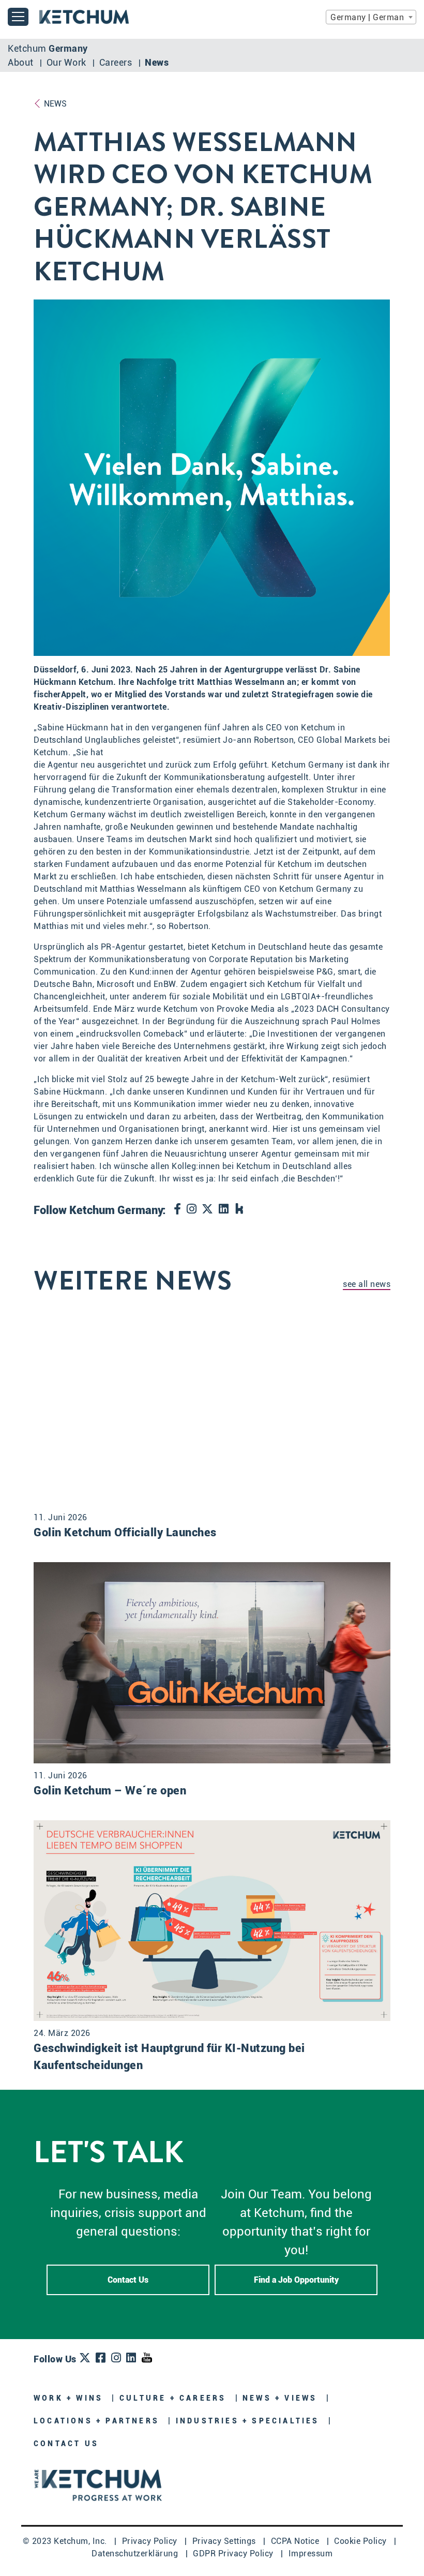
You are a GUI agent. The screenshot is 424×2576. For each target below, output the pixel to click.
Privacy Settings (225, 2541)
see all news (367, 1284)
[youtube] (147, 2358)
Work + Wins (70, 2398)
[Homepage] (98, 2484)
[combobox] (371, 17)
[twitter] (208, 1210)
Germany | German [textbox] (367, 17)
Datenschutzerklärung (136, 2553)
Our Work (68, 62)
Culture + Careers (175, 2398)
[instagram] (192, 1210)
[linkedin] (224, 1210)
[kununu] (240, 1210)
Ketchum (48, 48)
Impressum (311, 2553)
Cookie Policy (361, 2541)
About (22, 62)
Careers (117, 62)
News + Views (282, 2398)
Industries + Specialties (249, 2421)
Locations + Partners (98, 2421)
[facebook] (178, 1210)
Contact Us (128, 2280)
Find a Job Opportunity (296, 2280)
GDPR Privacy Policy (234, 2553)
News (157, 62)
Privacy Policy (151, 2541)
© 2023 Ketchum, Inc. (66, 2541)
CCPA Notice (296, 2541)
